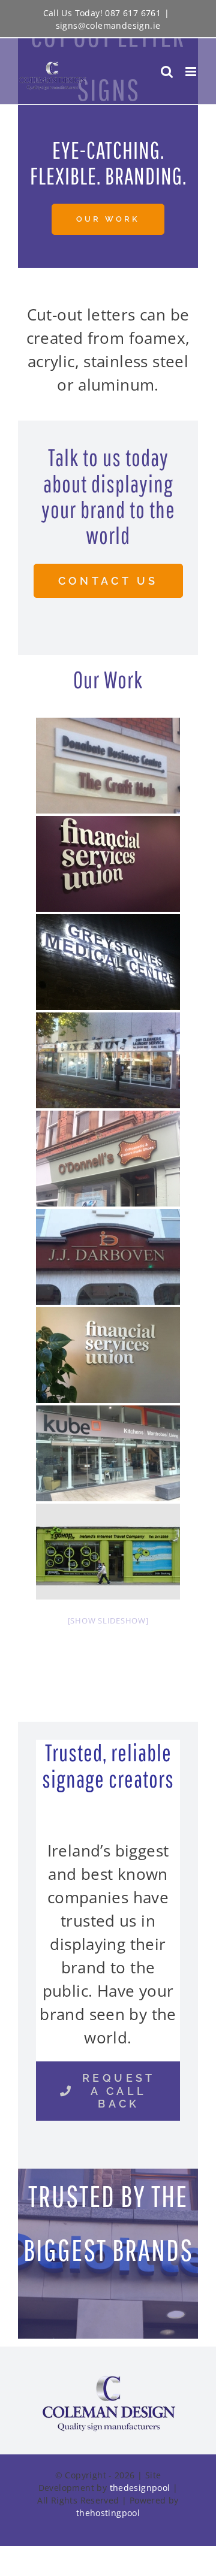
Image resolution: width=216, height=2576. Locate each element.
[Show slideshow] (108, 1620)
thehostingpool (108, 2513)
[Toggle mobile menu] (192, 72)
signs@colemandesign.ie (108, 25)
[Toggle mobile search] (167, 72)
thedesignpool (140, 2488)
